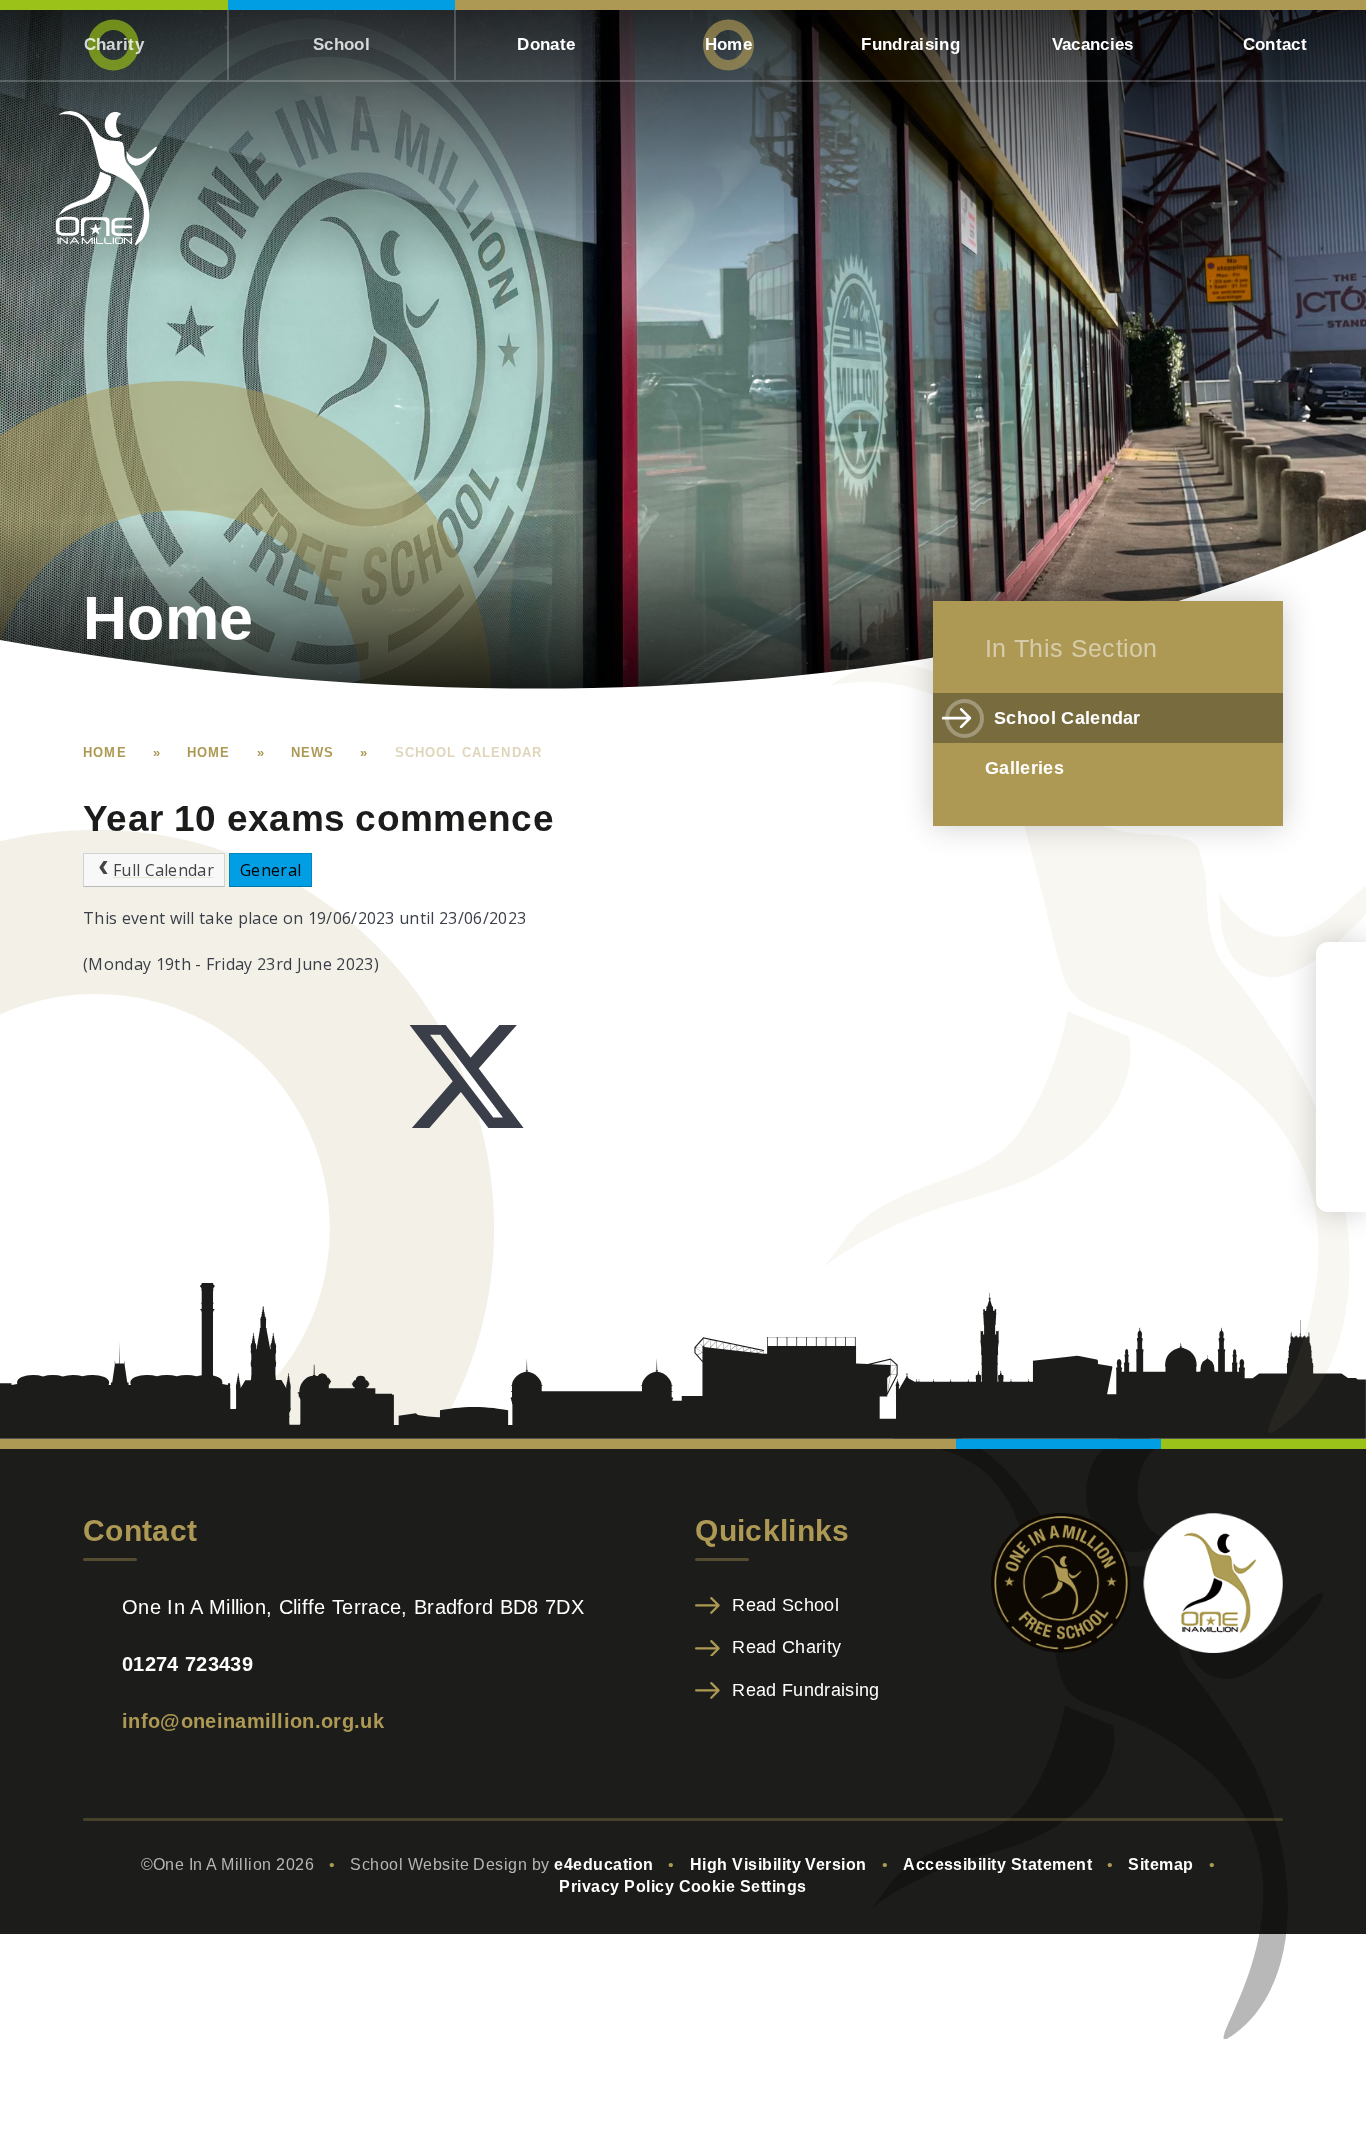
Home (105, 752)
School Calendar (469, 752)
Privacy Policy (616, 1886)
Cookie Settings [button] (743, 1886)
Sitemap (1160, 1864)
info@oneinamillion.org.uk (253, 1721)
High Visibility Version (778, 1864)
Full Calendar (163, 870)
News (313, 752)
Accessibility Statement (997, 1864)
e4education (603, 1864)
